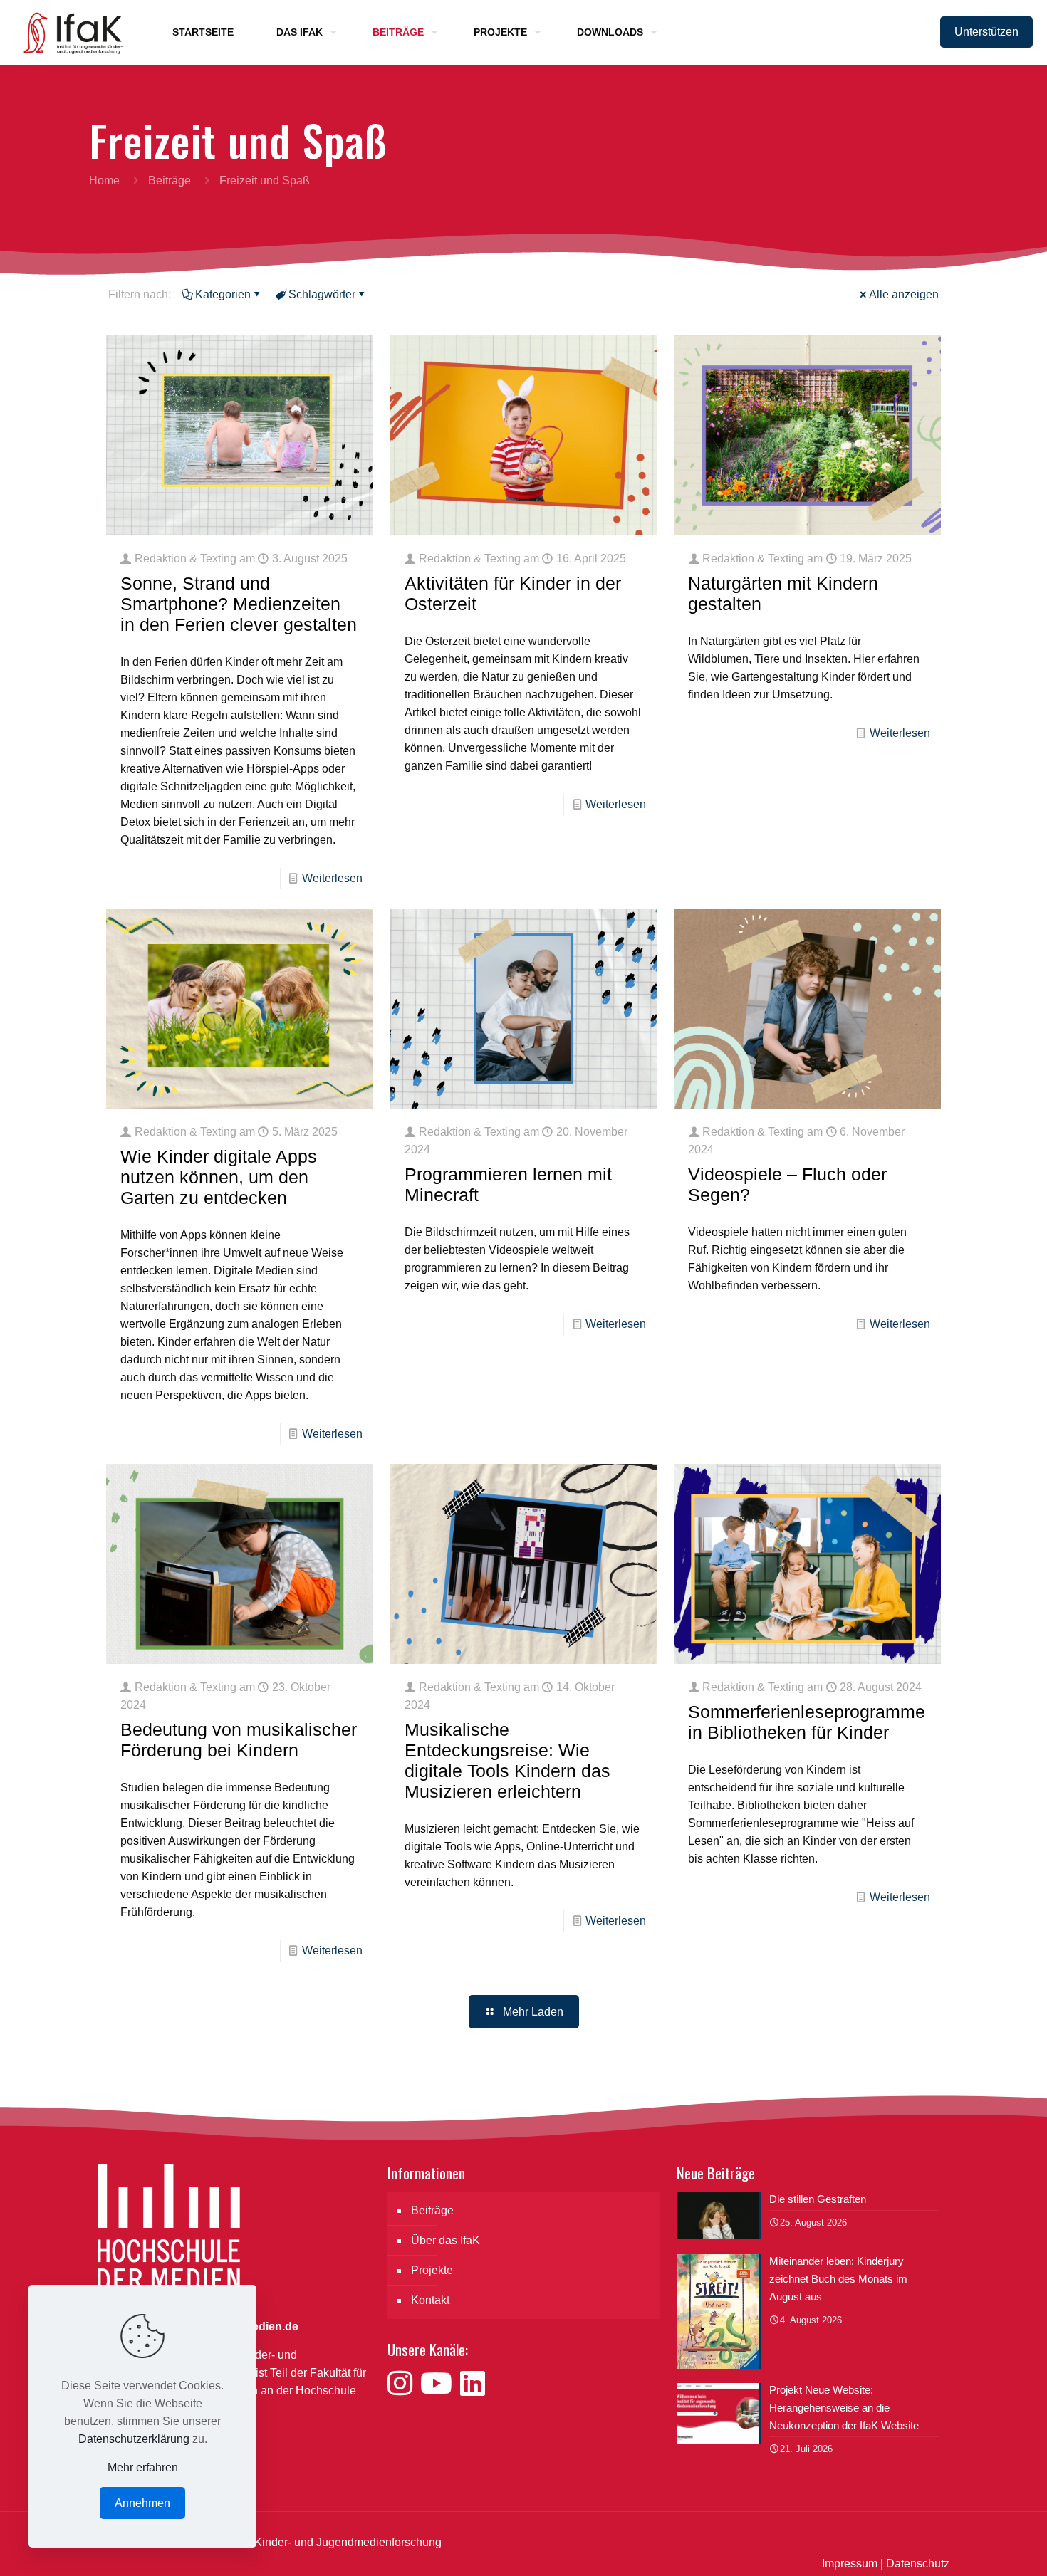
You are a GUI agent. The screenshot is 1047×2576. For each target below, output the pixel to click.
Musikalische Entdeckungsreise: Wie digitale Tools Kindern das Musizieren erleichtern (507, 1760)
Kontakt (430, 2300)
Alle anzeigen (904, 294)
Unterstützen (986, 32)
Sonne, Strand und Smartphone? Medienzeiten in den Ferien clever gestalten (239, 604)
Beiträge (170, 180)
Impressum (850, 2564)
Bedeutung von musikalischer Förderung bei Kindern (239, 1740)
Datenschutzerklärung (134, 2439)
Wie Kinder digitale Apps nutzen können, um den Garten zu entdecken (219, 1177)
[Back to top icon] (979, 2547)
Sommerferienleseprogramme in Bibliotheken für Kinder (807, 1722)
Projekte (432, 2270)
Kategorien (223, 294)
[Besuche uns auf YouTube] (440, 2384)
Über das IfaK (446, 2240)
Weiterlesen (332, 878)
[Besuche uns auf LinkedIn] (473, 2384)
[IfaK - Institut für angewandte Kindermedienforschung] (68, 32)
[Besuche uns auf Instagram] (404, 2384)
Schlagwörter (322, 294)
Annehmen (142, 2503)
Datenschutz (918, 2564)
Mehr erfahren (143, 2467)
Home (104, 180)
